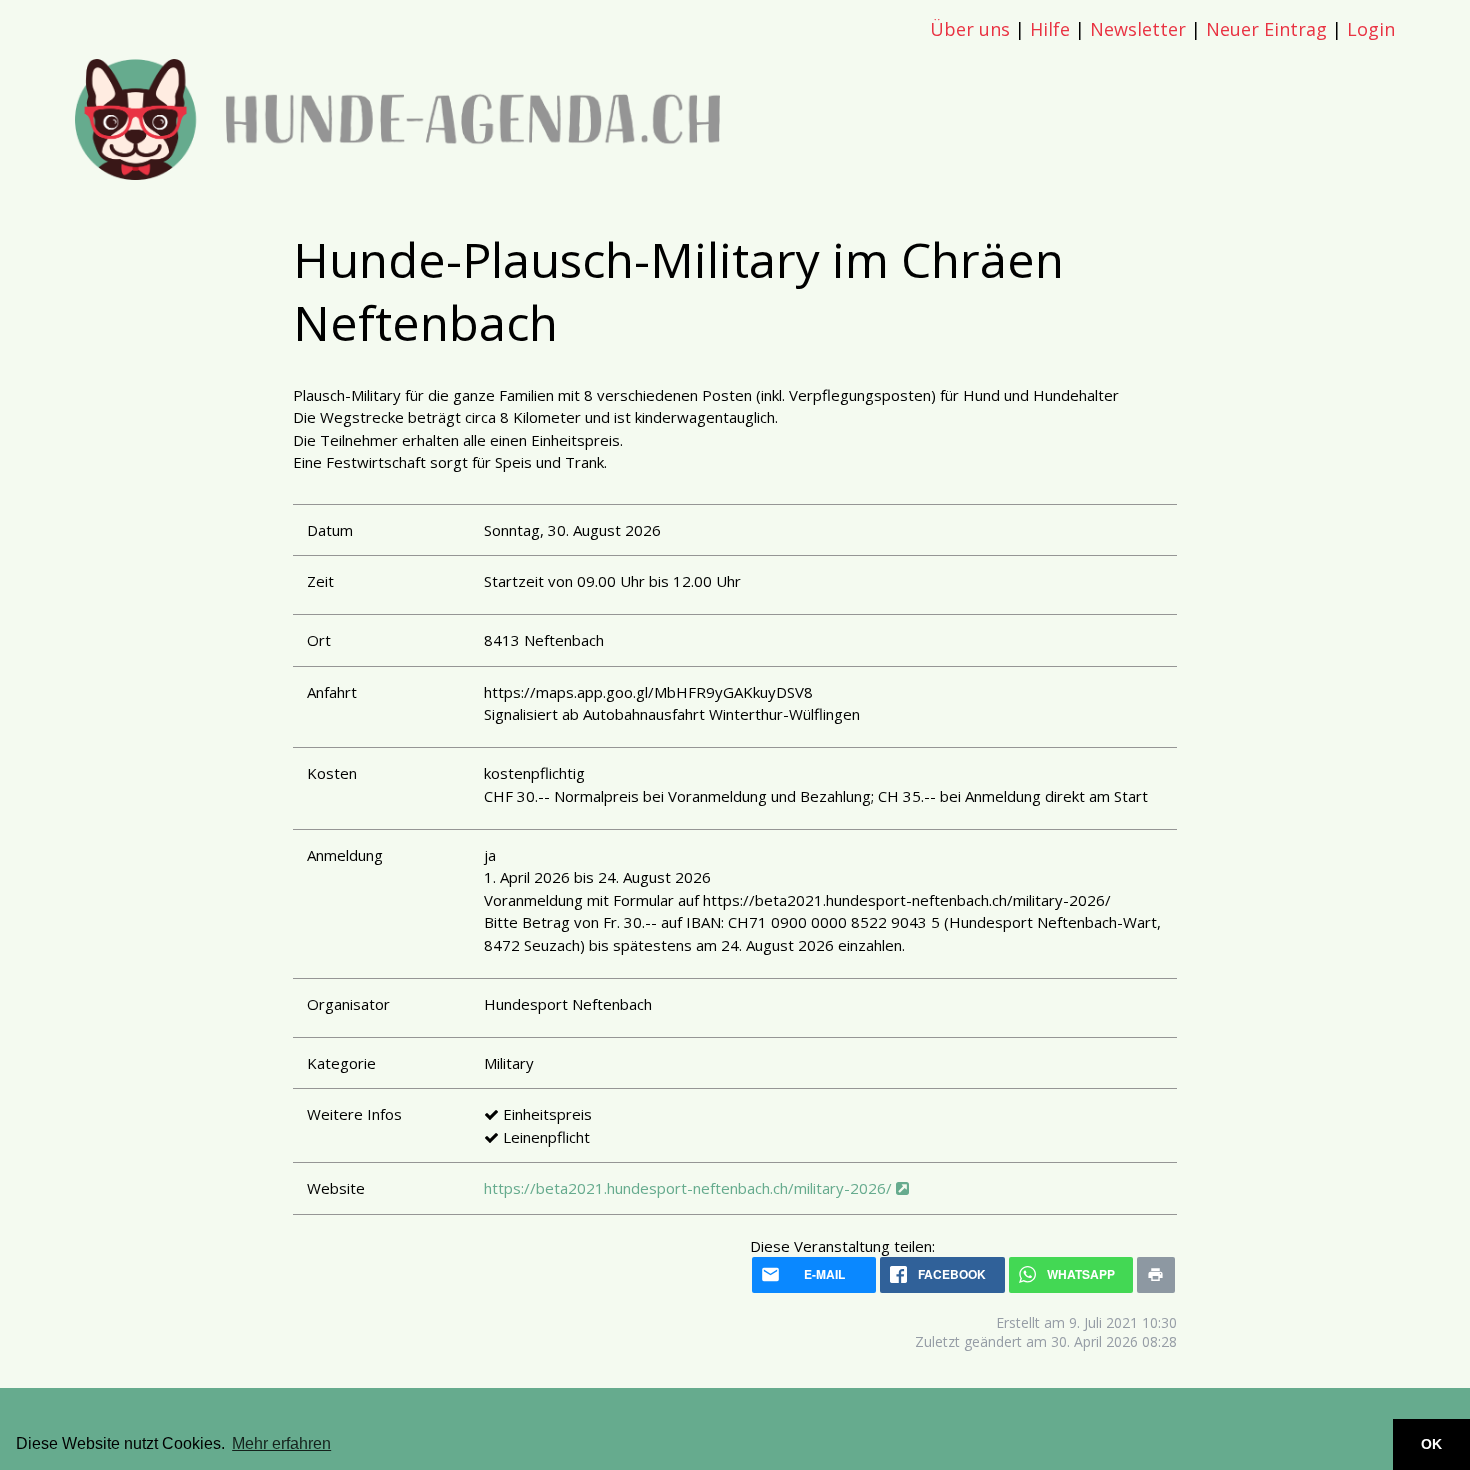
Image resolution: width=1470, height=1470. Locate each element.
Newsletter (1138, 29)
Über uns (970, 29)
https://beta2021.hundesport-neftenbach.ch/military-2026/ (690, 1188)
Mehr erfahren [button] (281, 1443)
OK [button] (1431, 1444)
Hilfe (1050, 29)
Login (1371, 29)
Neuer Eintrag (1266, 29)
